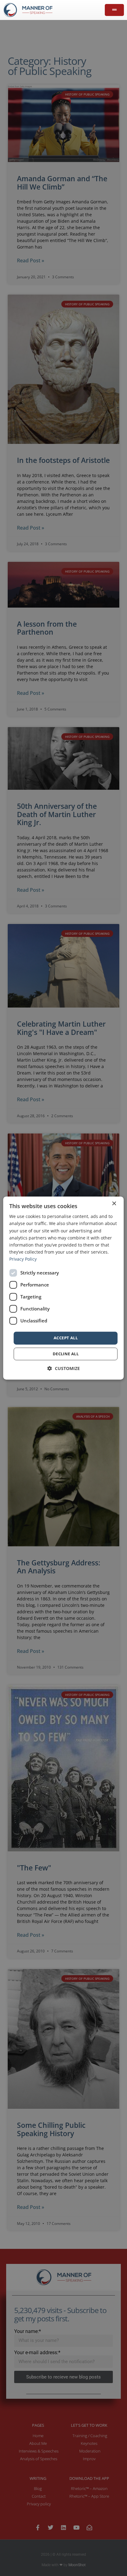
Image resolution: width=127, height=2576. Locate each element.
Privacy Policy (23, 1259)
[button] (64, 1368)
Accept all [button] (66, 1338)
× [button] (114, 1204)
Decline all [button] (66, 1354)
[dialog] (63, 1288)
